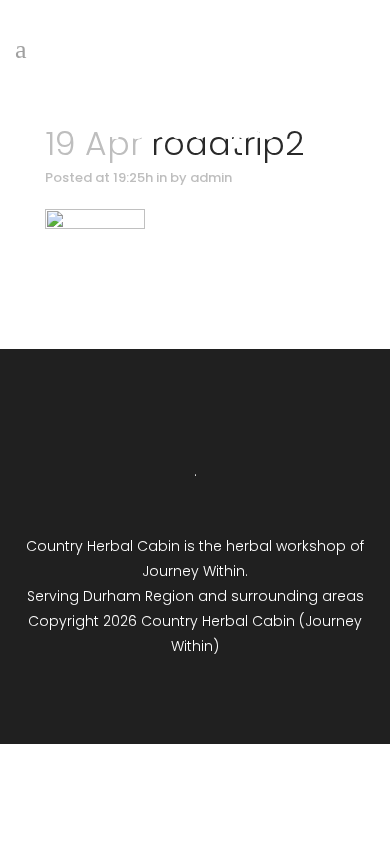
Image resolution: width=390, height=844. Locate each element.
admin (211, 177)
